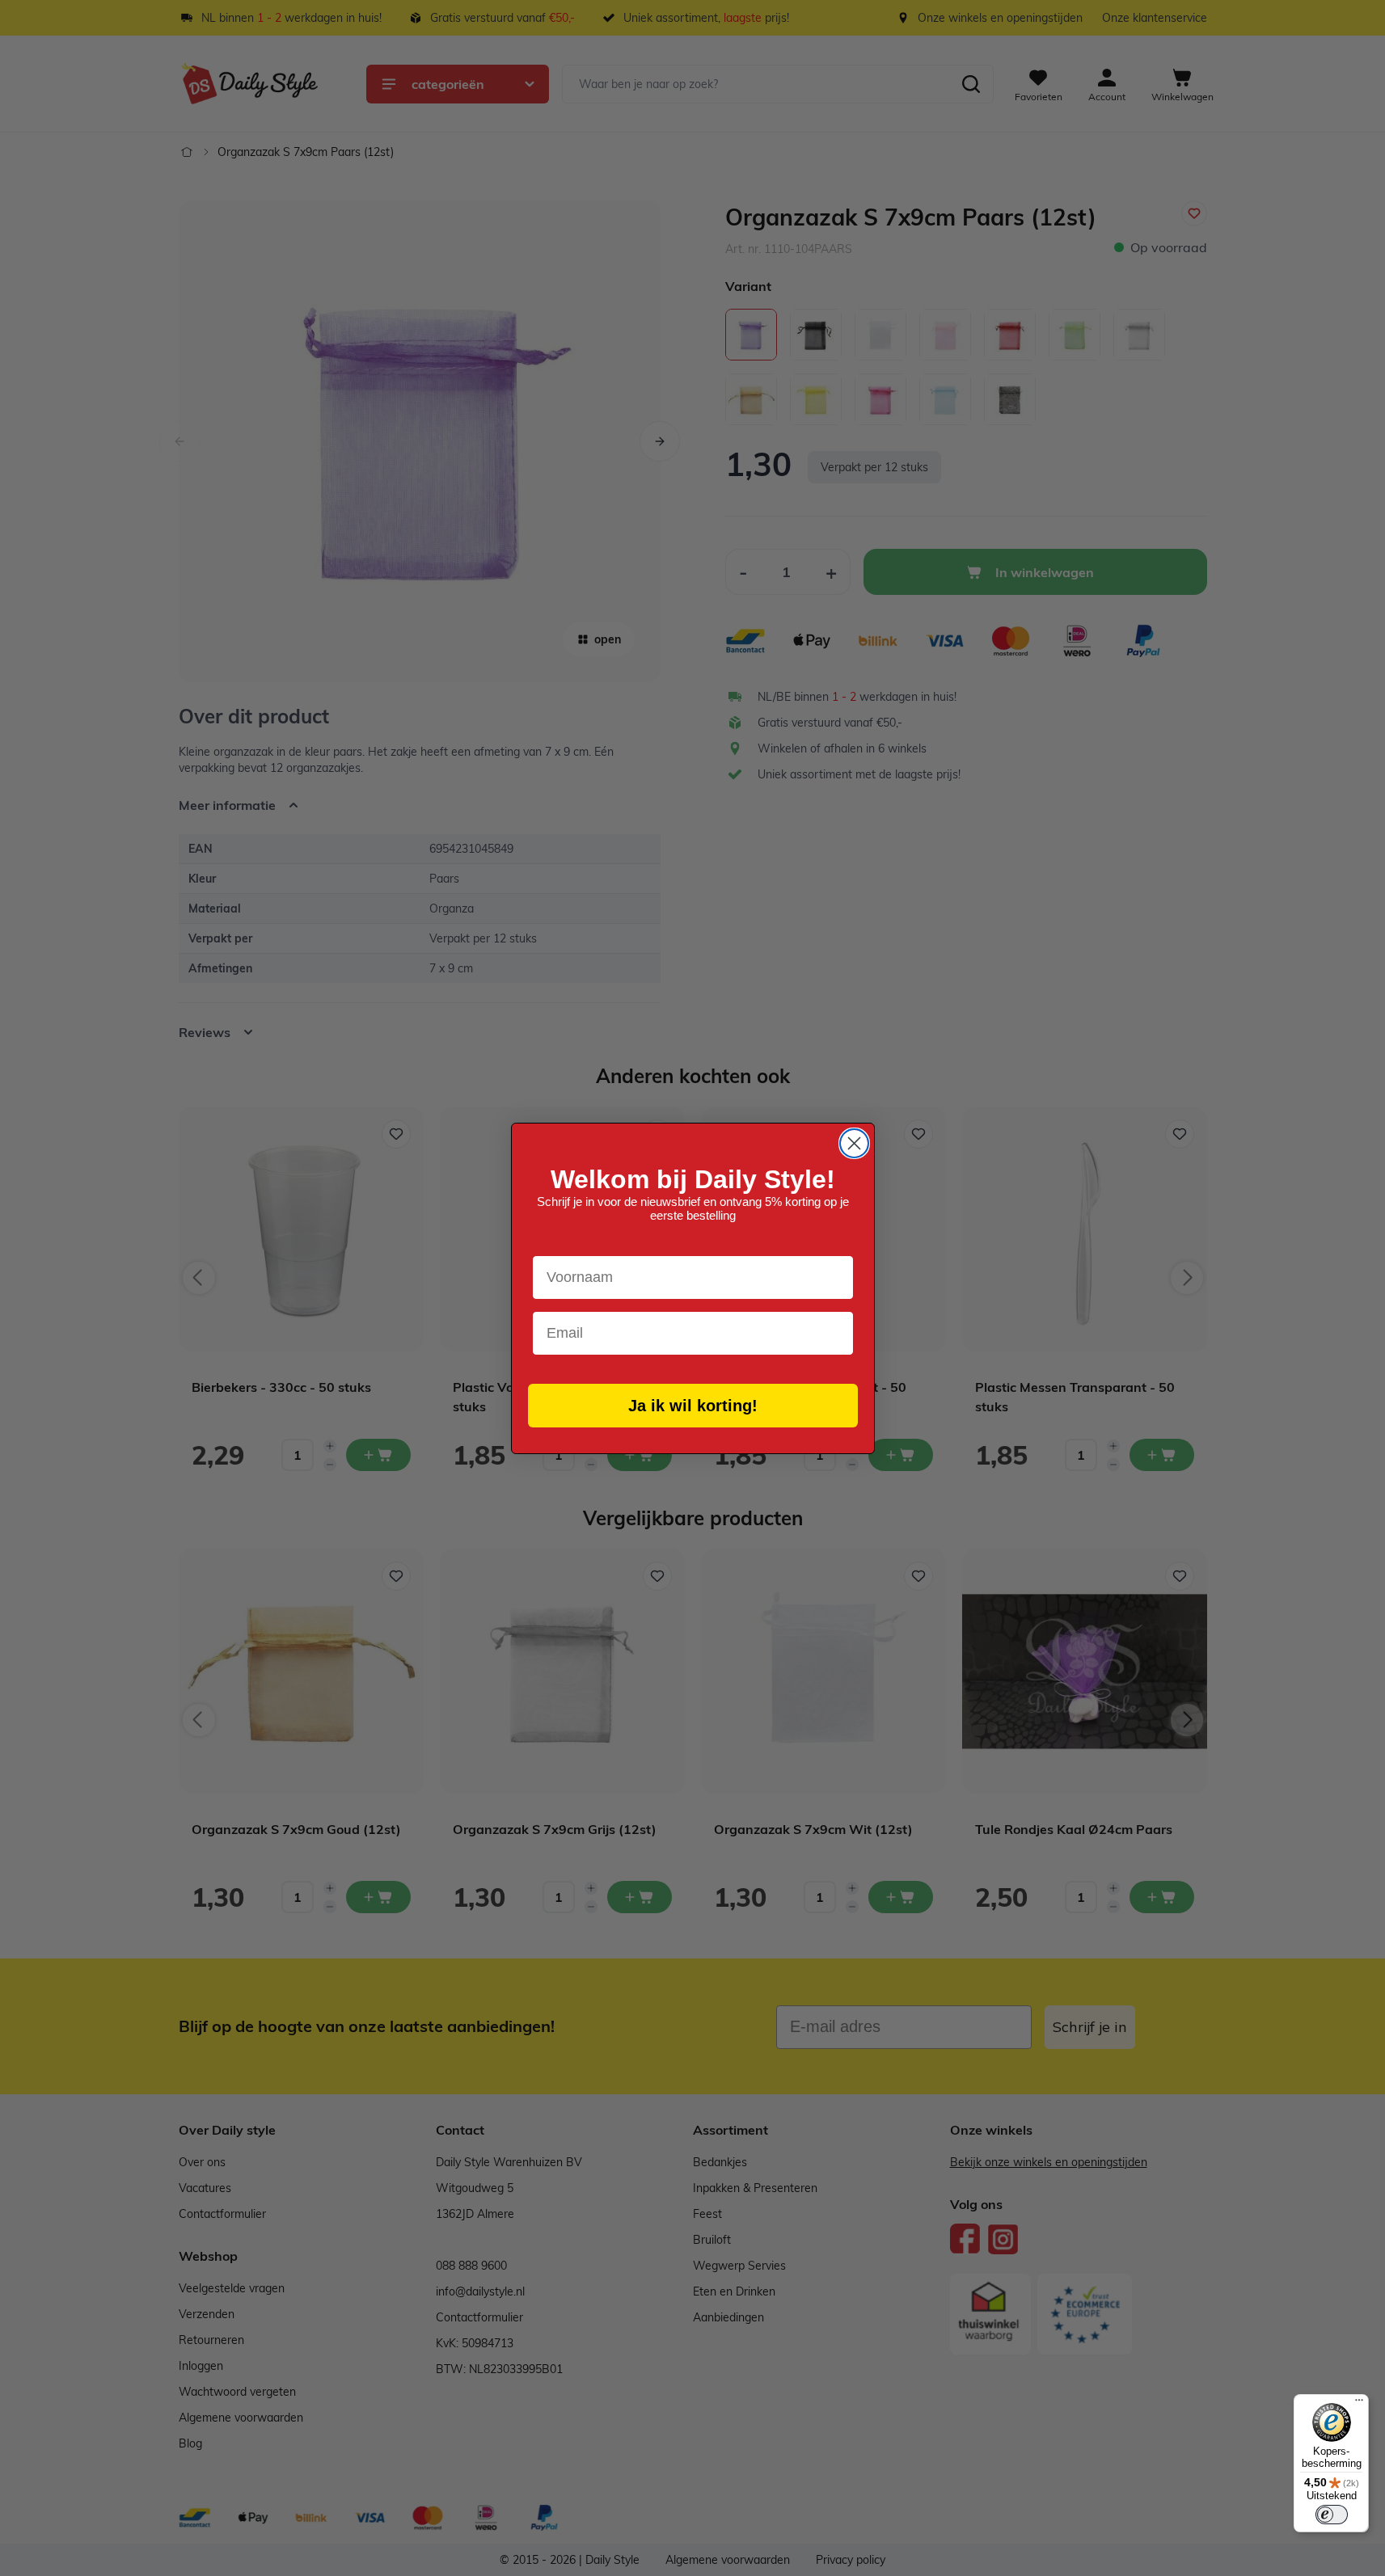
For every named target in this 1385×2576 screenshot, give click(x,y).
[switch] (1332, 2515)
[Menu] (1359, 2404)
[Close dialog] (854, 1143)
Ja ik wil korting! (693, 1406)
